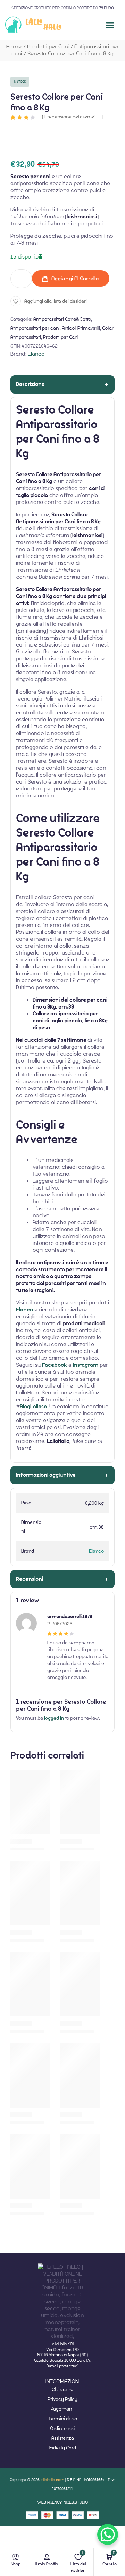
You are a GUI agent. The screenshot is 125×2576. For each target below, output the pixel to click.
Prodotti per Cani (48, 47)
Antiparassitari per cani (35, 328)
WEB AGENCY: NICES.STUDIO (62, 2502)
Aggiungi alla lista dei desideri (56, 301)
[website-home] (34, 25)
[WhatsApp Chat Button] (108, 2534)
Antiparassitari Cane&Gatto (62, 319)
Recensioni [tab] (30, 1579)
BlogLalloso (33, 1407)
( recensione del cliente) (69, 117)
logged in (54, 1718)
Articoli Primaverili (81, 328)
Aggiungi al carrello (75, 278)
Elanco (36, 354)
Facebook (55, 1365)
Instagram (86, 1365)
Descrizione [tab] (30, 384)
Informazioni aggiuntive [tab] (46, 1475)
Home (14, 47)
